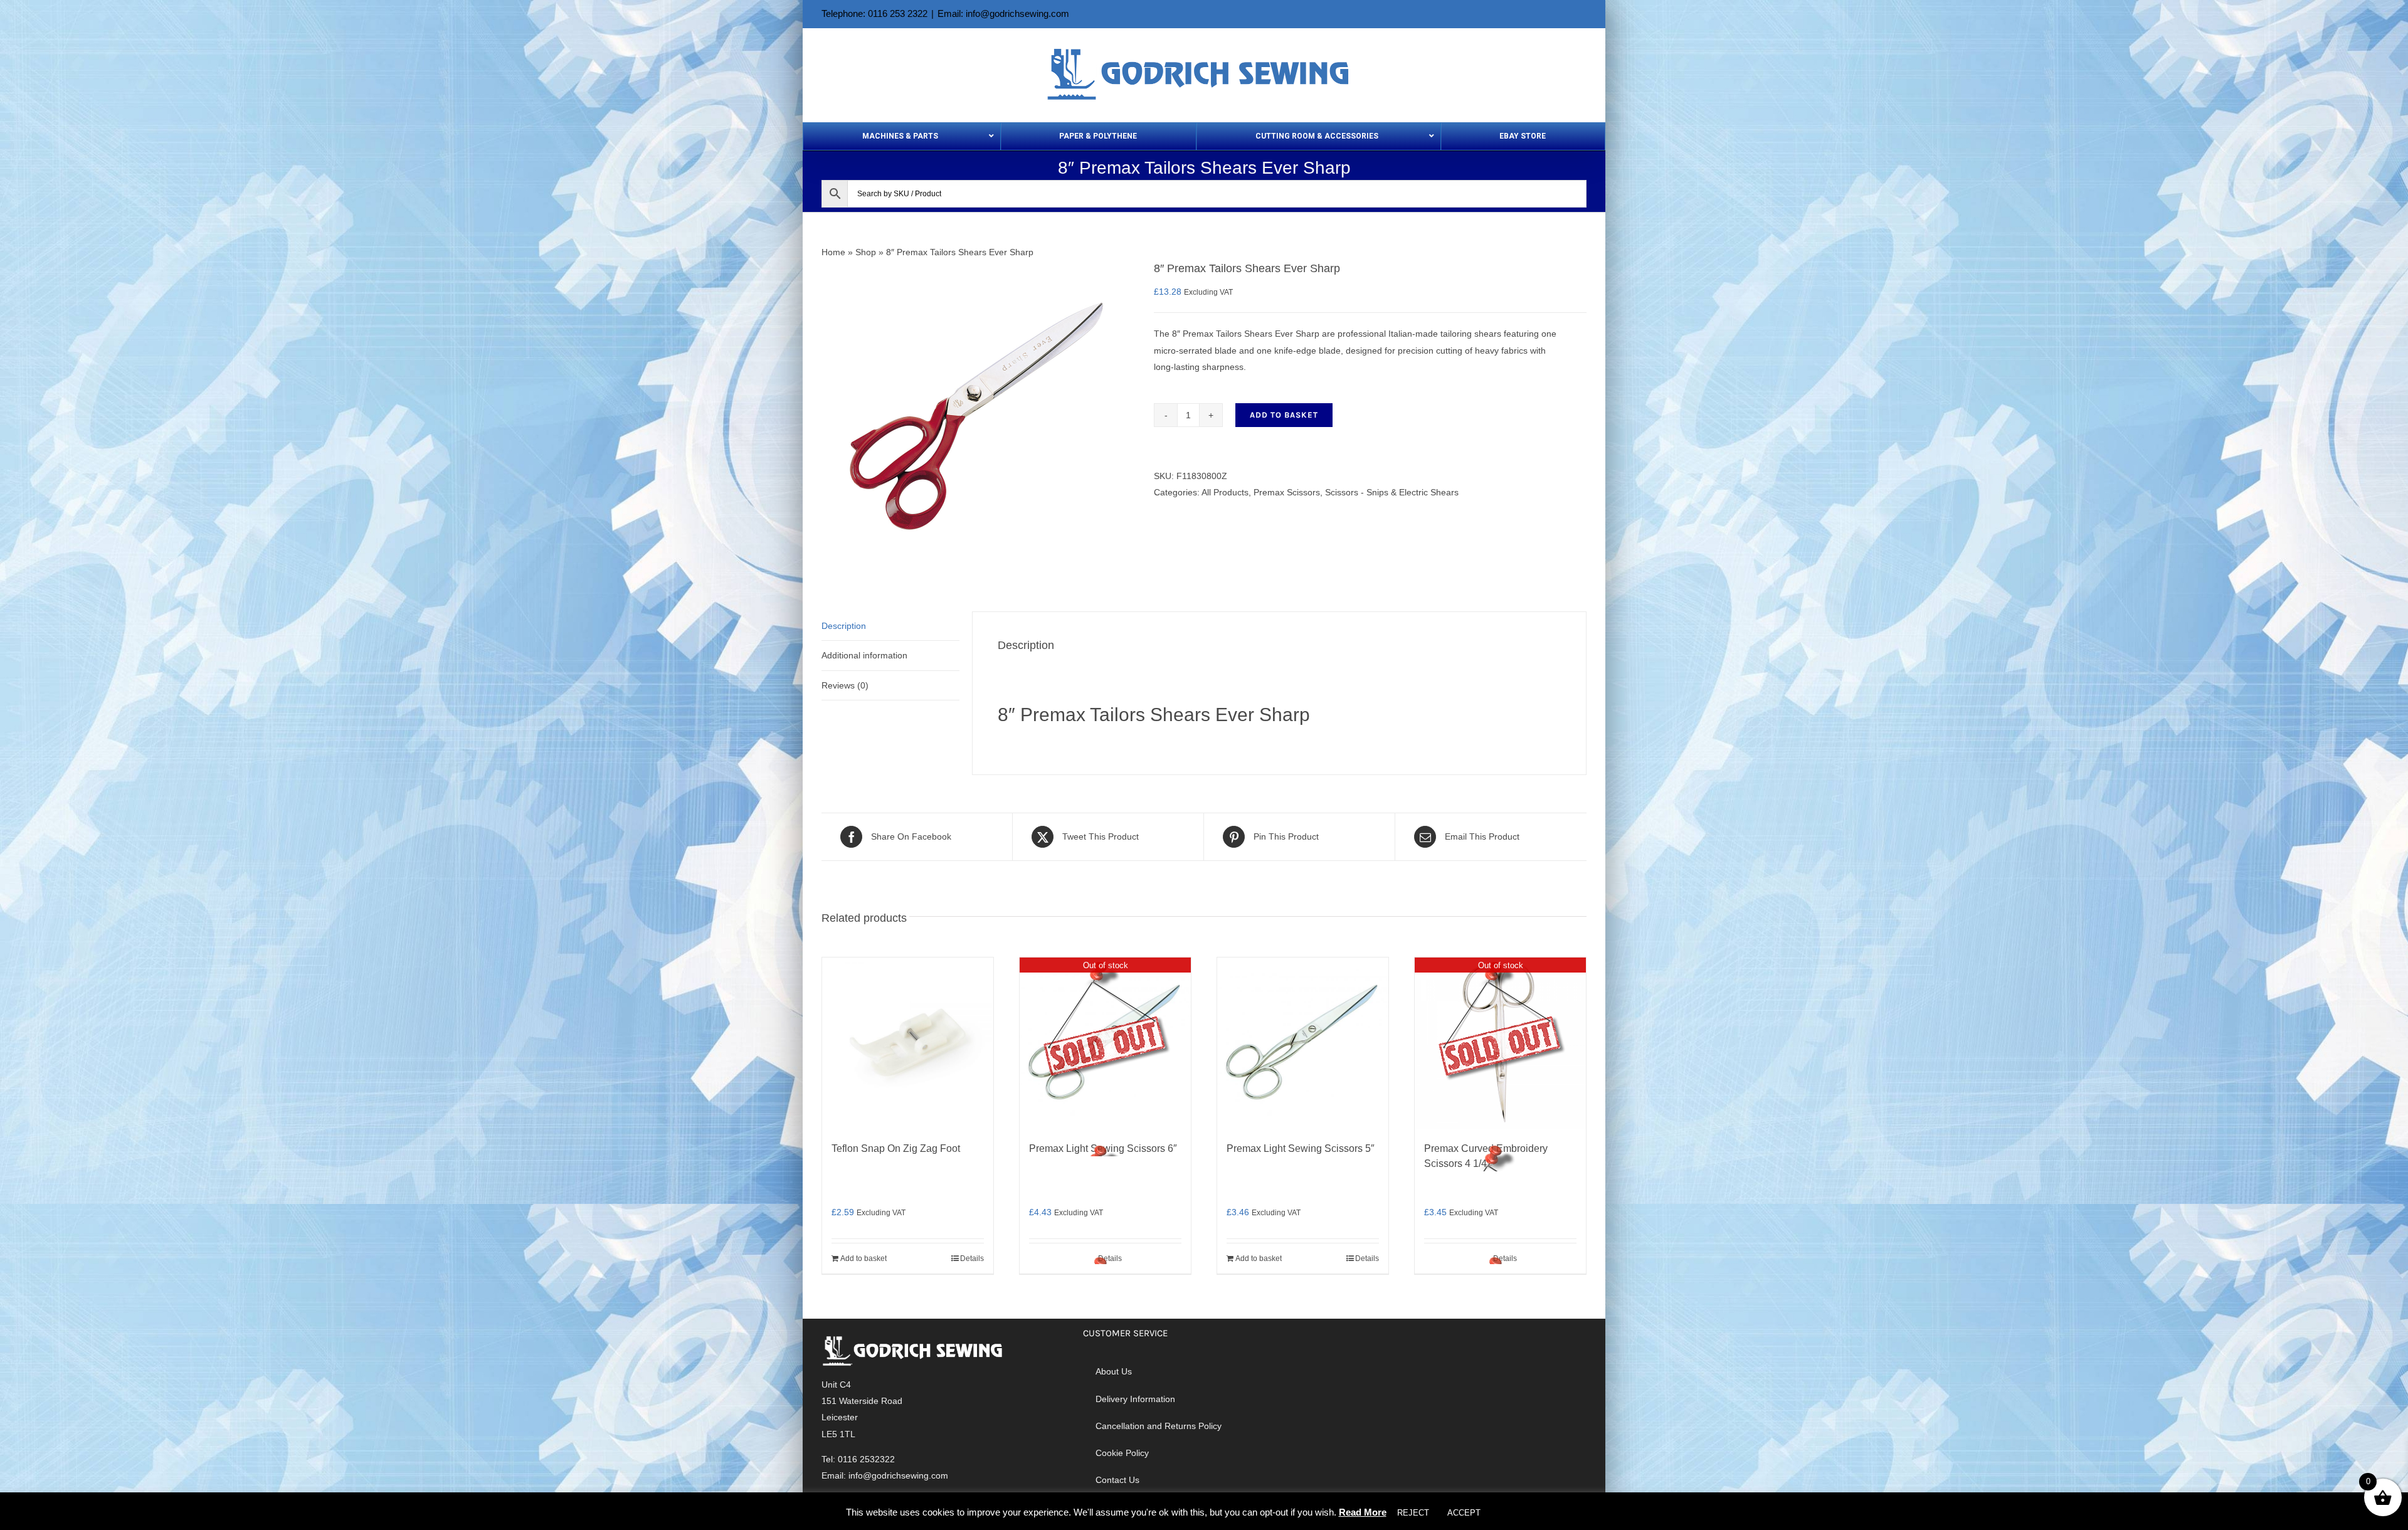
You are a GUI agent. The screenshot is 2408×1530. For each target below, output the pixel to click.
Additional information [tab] (864, 655)
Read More (1363, 1512)
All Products (1225, 492)
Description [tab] (844, 626)
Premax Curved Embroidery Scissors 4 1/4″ (1486, 1156)
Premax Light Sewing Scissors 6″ (1103, 1148)
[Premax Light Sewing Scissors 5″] (1303, 1043)
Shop (866, 252)
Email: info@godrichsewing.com (1003, 13)
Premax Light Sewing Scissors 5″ (1301, 1148)
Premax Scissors (1287, 492)
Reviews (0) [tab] (845, 685)
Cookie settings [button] (1527, 1513)
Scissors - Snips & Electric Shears (1392, 492)
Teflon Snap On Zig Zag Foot (896, 1148)
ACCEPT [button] (1464, 1513)
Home (833, 252)
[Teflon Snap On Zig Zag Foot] (908, 1043)
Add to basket (1284, 415)
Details (972, 1258)
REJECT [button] (1413, 1513)
